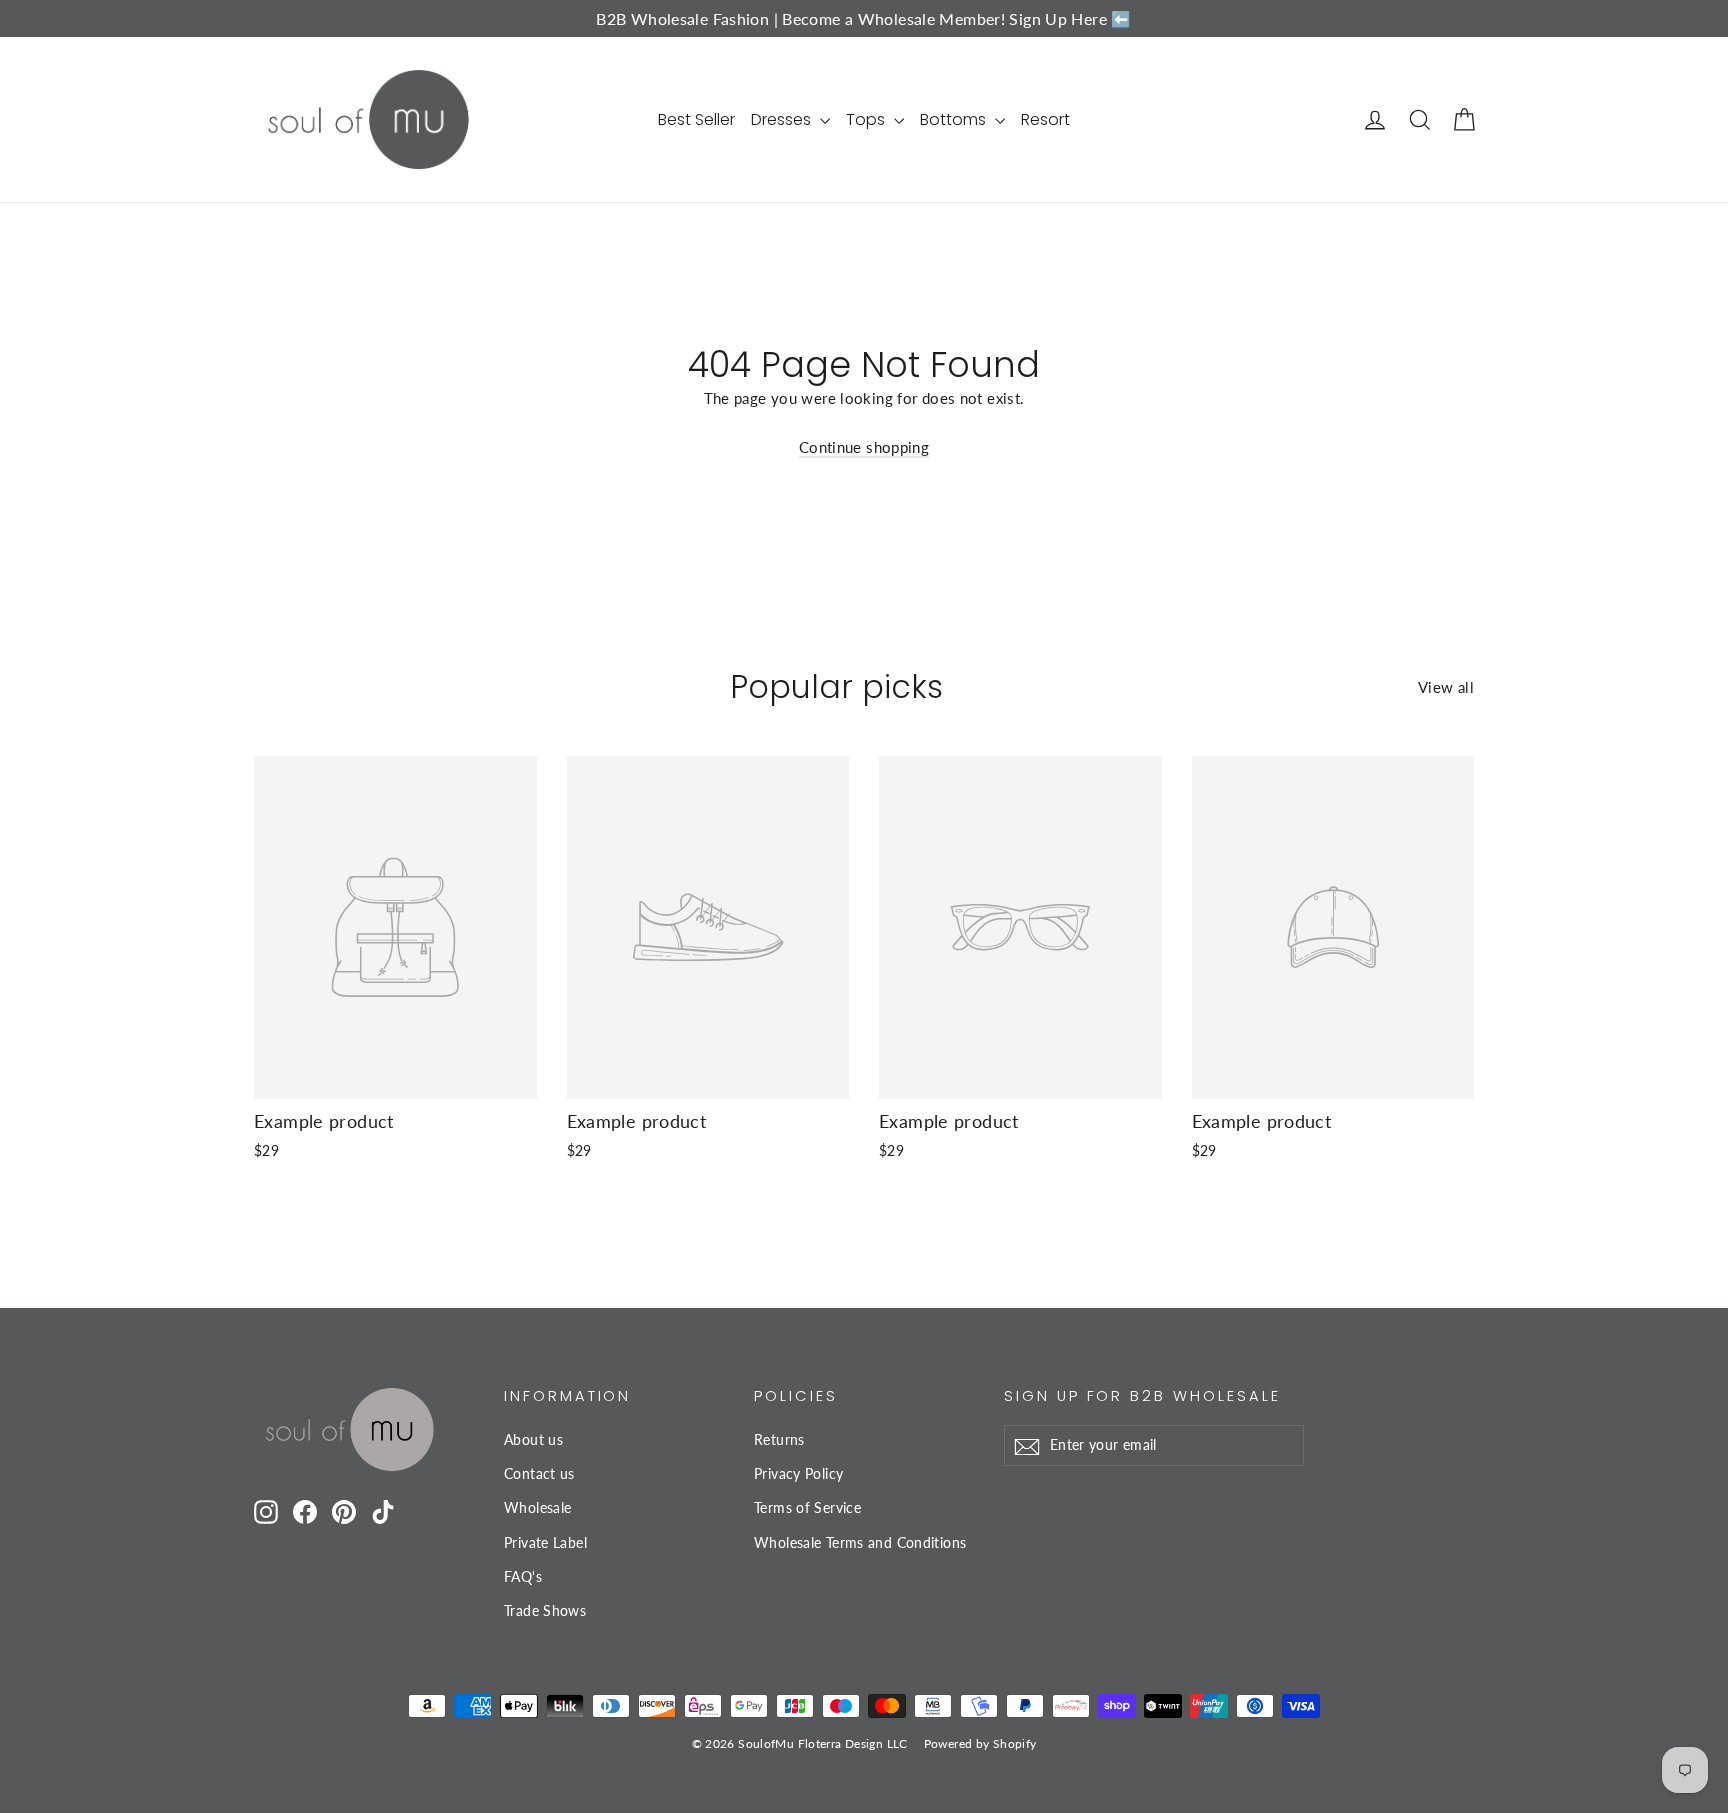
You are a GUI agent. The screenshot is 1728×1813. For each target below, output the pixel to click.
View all (1446, 687)
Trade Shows (545, 1610)
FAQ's (523, 1576)
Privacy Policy (798, 1473)
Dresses (783, 119)
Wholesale (537, 1507)
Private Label (545, 1542)
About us (533, 1439)
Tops (867, 119)
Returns (779, 1439)
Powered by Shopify (980, 1743)
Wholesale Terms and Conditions (860, 1542)
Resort (1045, 119)
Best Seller (696, 119)
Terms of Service (807, 1507)
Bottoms (955, 119)
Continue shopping (864, 447)
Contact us (539, 1473)
